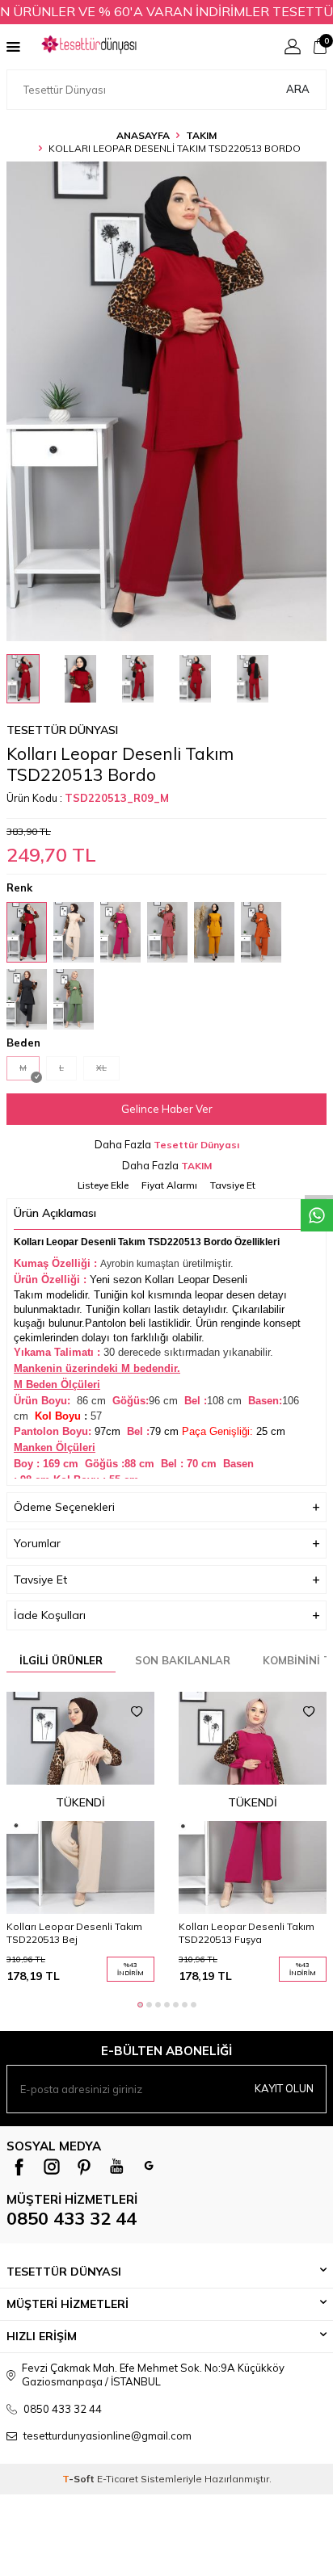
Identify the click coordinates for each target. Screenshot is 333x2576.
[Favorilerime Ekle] (137, 1712)
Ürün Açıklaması (55, 1213)
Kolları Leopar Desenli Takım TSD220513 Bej (74, 1933)
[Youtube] (116, 2167)
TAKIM (201, 135)
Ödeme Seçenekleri (64, 1507)
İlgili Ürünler (61, 1660)
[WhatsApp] (149, 2167)
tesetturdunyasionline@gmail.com (107, 2435)
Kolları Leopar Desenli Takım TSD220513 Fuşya (247, 1933)
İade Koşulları (50, 1615)
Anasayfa (143, 135)
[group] (166, 401)
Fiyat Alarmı (169, 1185)
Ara (298, 89)
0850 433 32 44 (72, 2218)
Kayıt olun (284, 2088)
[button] (140, 2005)
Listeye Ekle (103, 1185)
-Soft (80, 2479)
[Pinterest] (84, 2167)
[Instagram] (52, 2167)
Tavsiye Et (233, 1185)
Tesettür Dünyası (62, 730)
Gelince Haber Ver (167, 1109)
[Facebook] (19, 2167)
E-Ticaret (118, 2479)
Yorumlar (37, 1543)
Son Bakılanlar (183, 1660)
